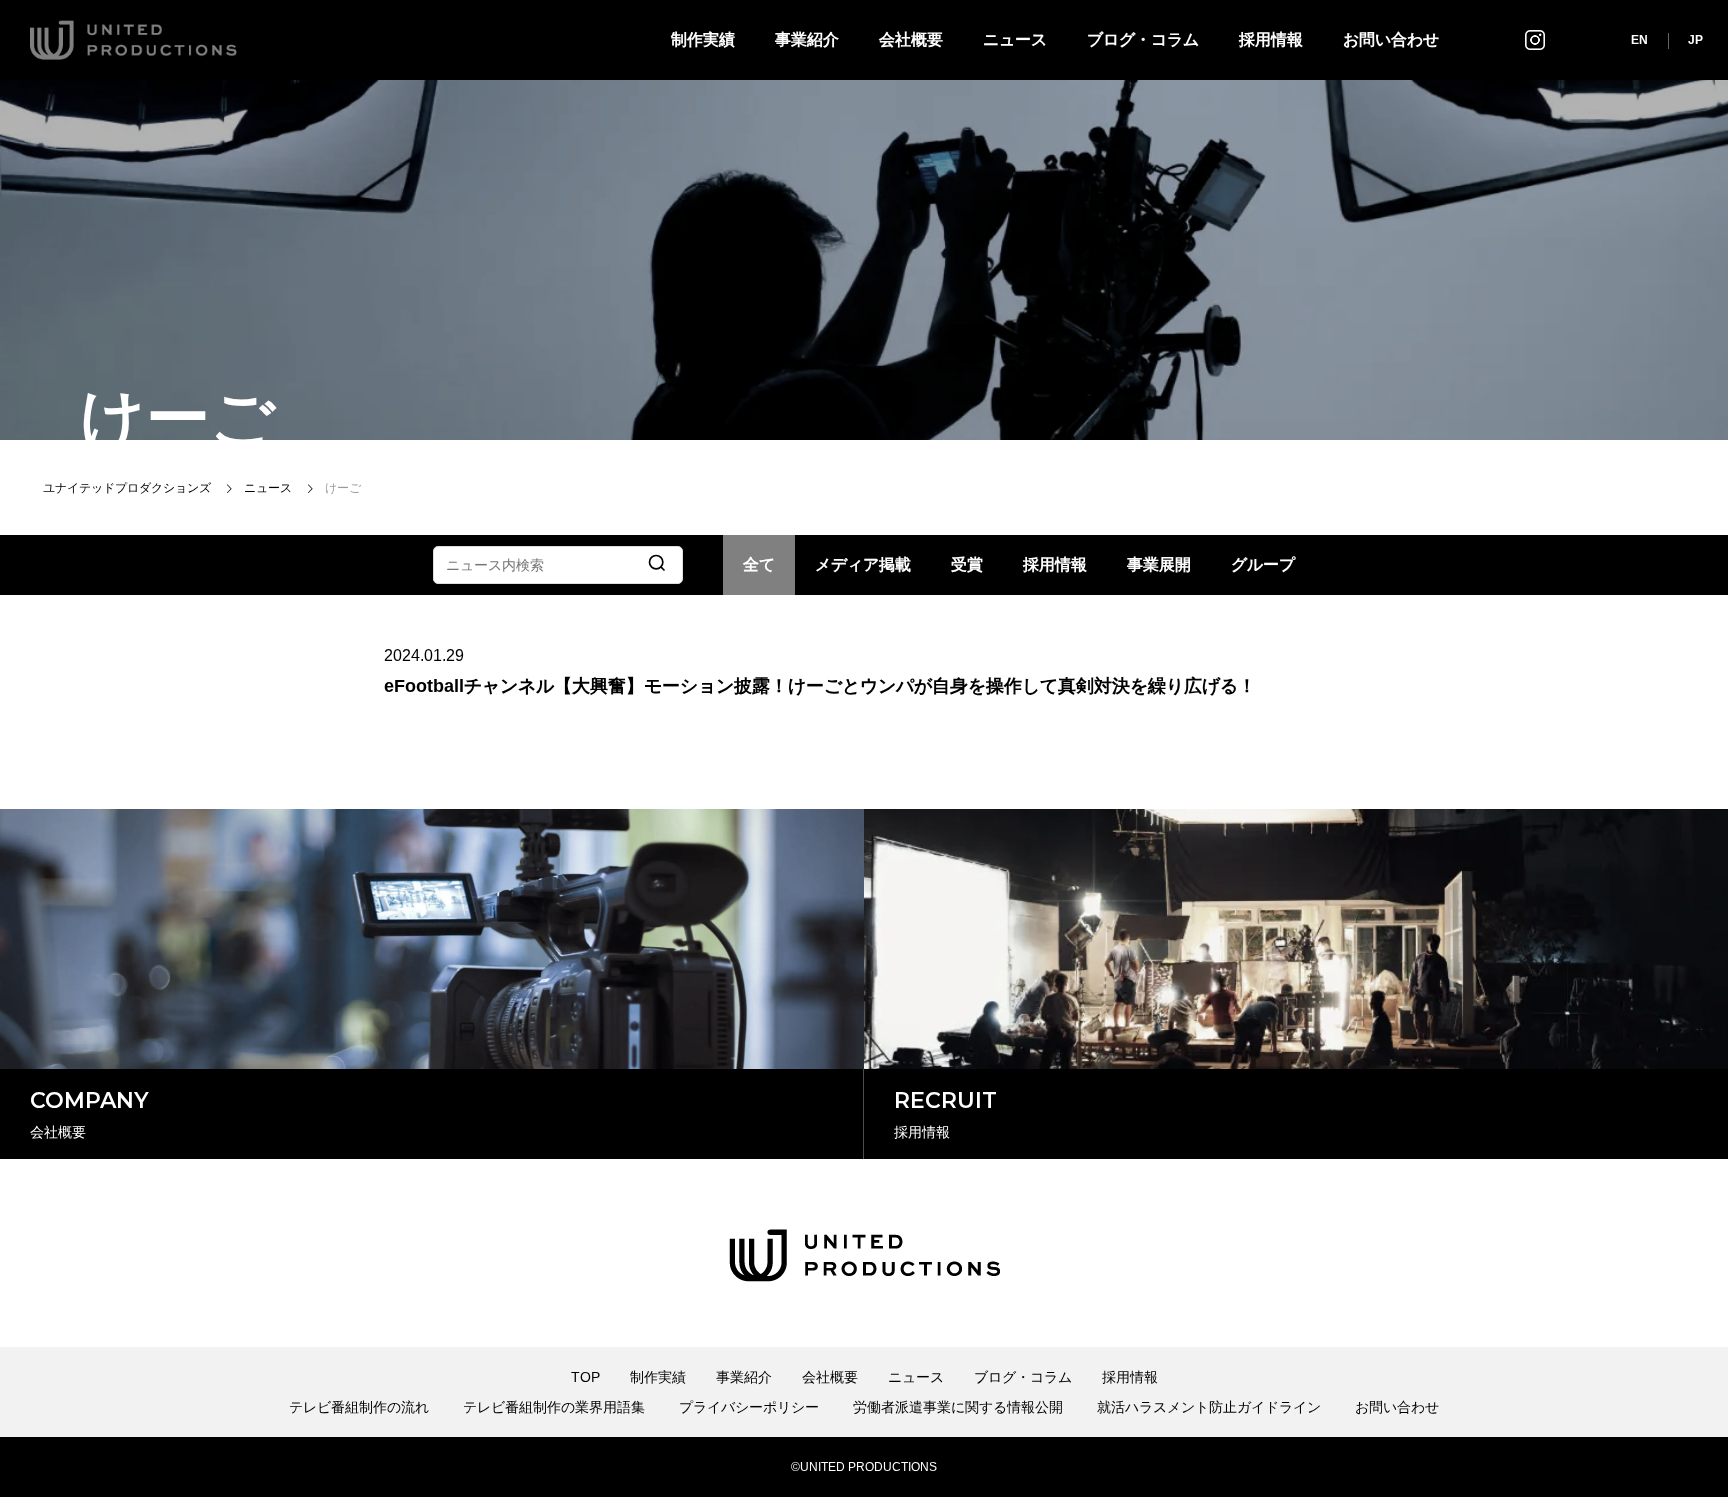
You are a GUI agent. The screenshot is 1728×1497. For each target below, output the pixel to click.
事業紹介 (807, 39)
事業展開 (1159, 564)
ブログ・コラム (1143, 39)
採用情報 (1271, 39)
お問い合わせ (1391, 39)
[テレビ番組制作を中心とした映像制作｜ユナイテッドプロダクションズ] (133, 40)
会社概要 (911, 39)
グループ (1263, 564)
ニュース (1015, 39)
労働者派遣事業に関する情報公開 (958, 1407)
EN (1639, 40)
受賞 (967, 564)
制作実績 (703, 39)
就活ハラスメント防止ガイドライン (1209, 1407)
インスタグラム (1535, 39)
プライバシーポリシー (749, 1407)
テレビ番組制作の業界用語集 (554, 1407)
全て (759, 564)
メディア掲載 (863, 564)
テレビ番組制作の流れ (359, 1407)
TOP (585, 1377)
